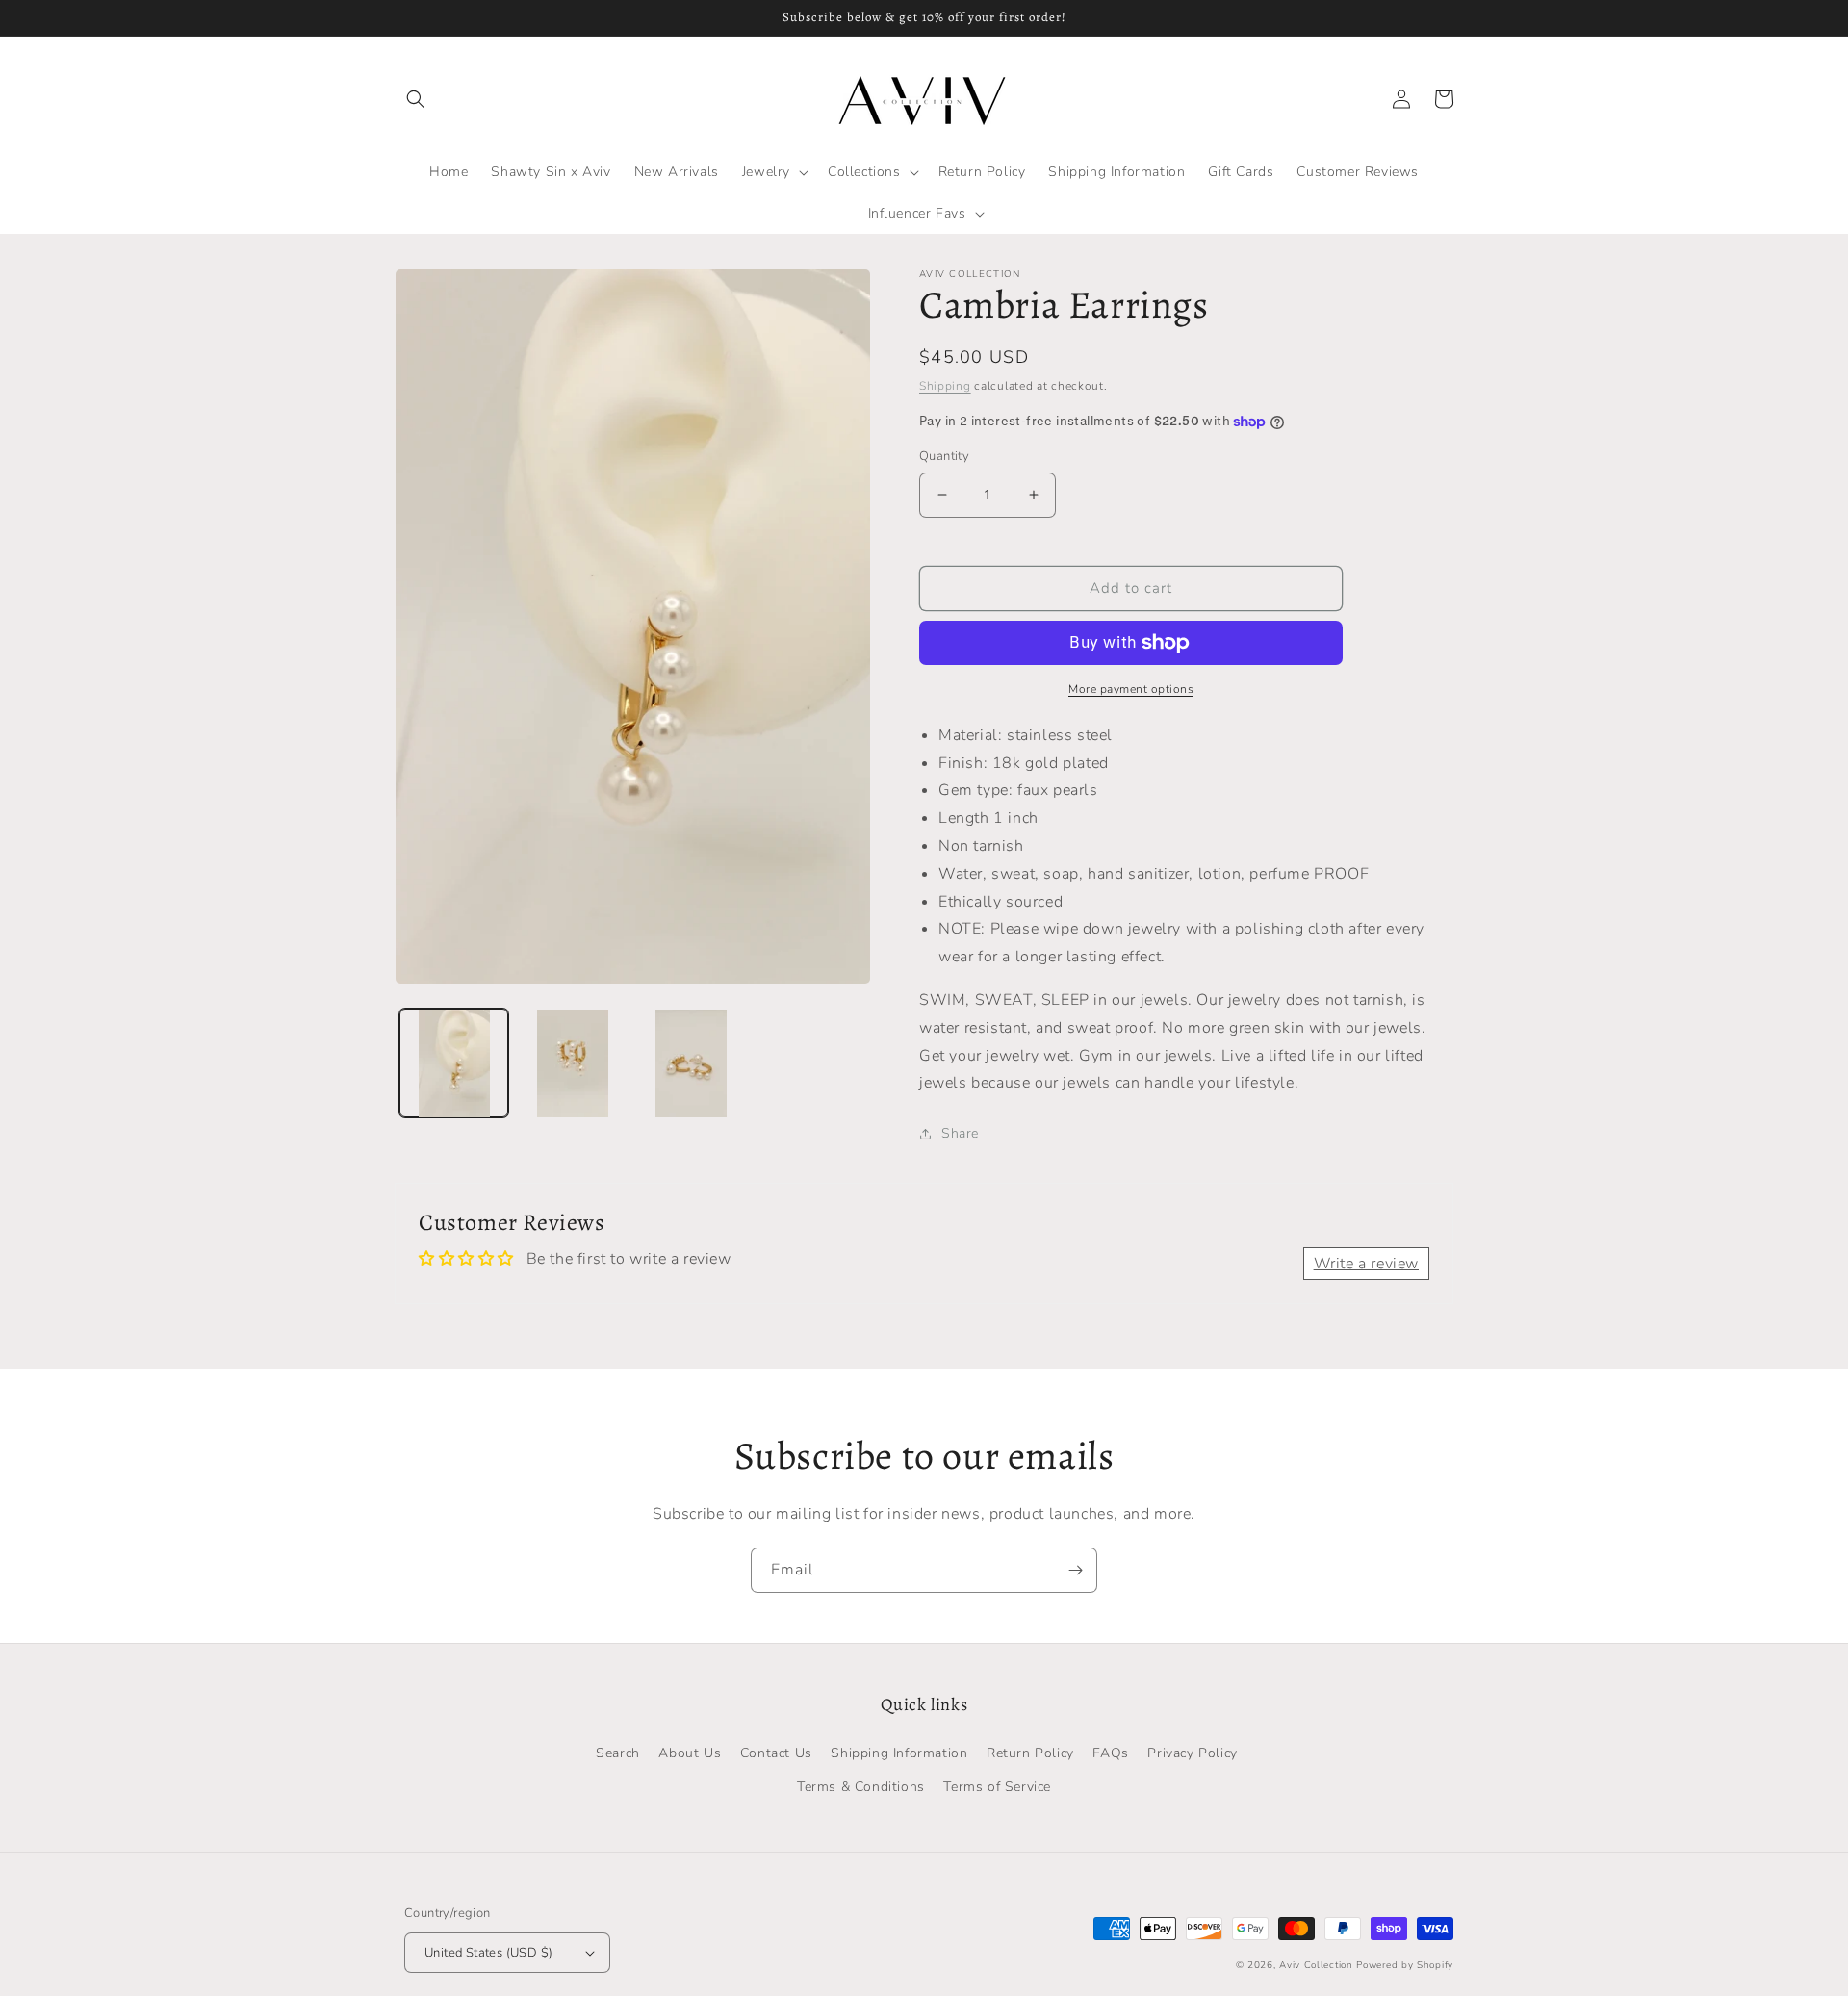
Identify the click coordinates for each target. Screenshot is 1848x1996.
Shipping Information (899, 1753)
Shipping (945, 386)
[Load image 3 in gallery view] (692, 1063)
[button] (416, 99)
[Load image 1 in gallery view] (454, 1063)
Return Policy (1030, 1753)
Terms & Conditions (861, 1787)
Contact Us (776, 1753)
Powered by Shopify (1405, 1965)
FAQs (1110, 1753)
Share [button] (960, 1133)
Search (618, 1753)
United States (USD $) (488, 1953)
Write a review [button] (1366, 1264)
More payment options (1131, 689)
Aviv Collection (1316, 1965)
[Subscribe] (1075, 1570)
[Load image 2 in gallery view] (572, 1063)
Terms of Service (997, 1787)
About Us (690, 1753)
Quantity (944, 456)
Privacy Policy (1192, 1753)
